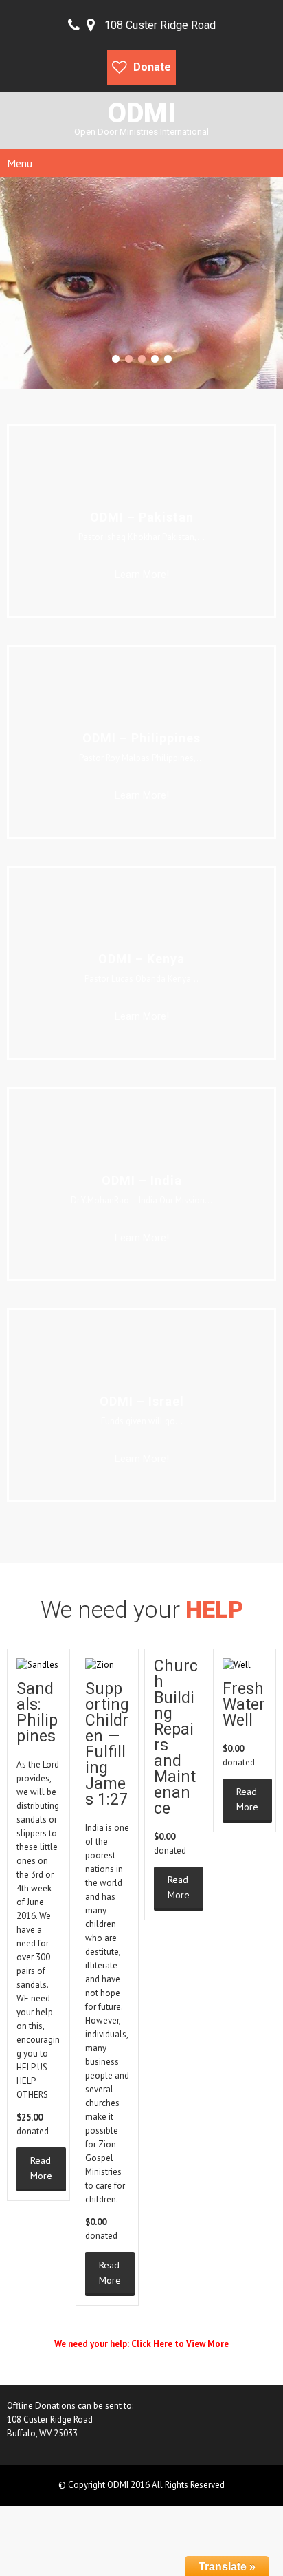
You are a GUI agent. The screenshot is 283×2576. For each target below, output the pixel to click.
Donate (152, 67)
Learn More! (142, 575)
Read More (41, 2168)
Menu (20, 163)
